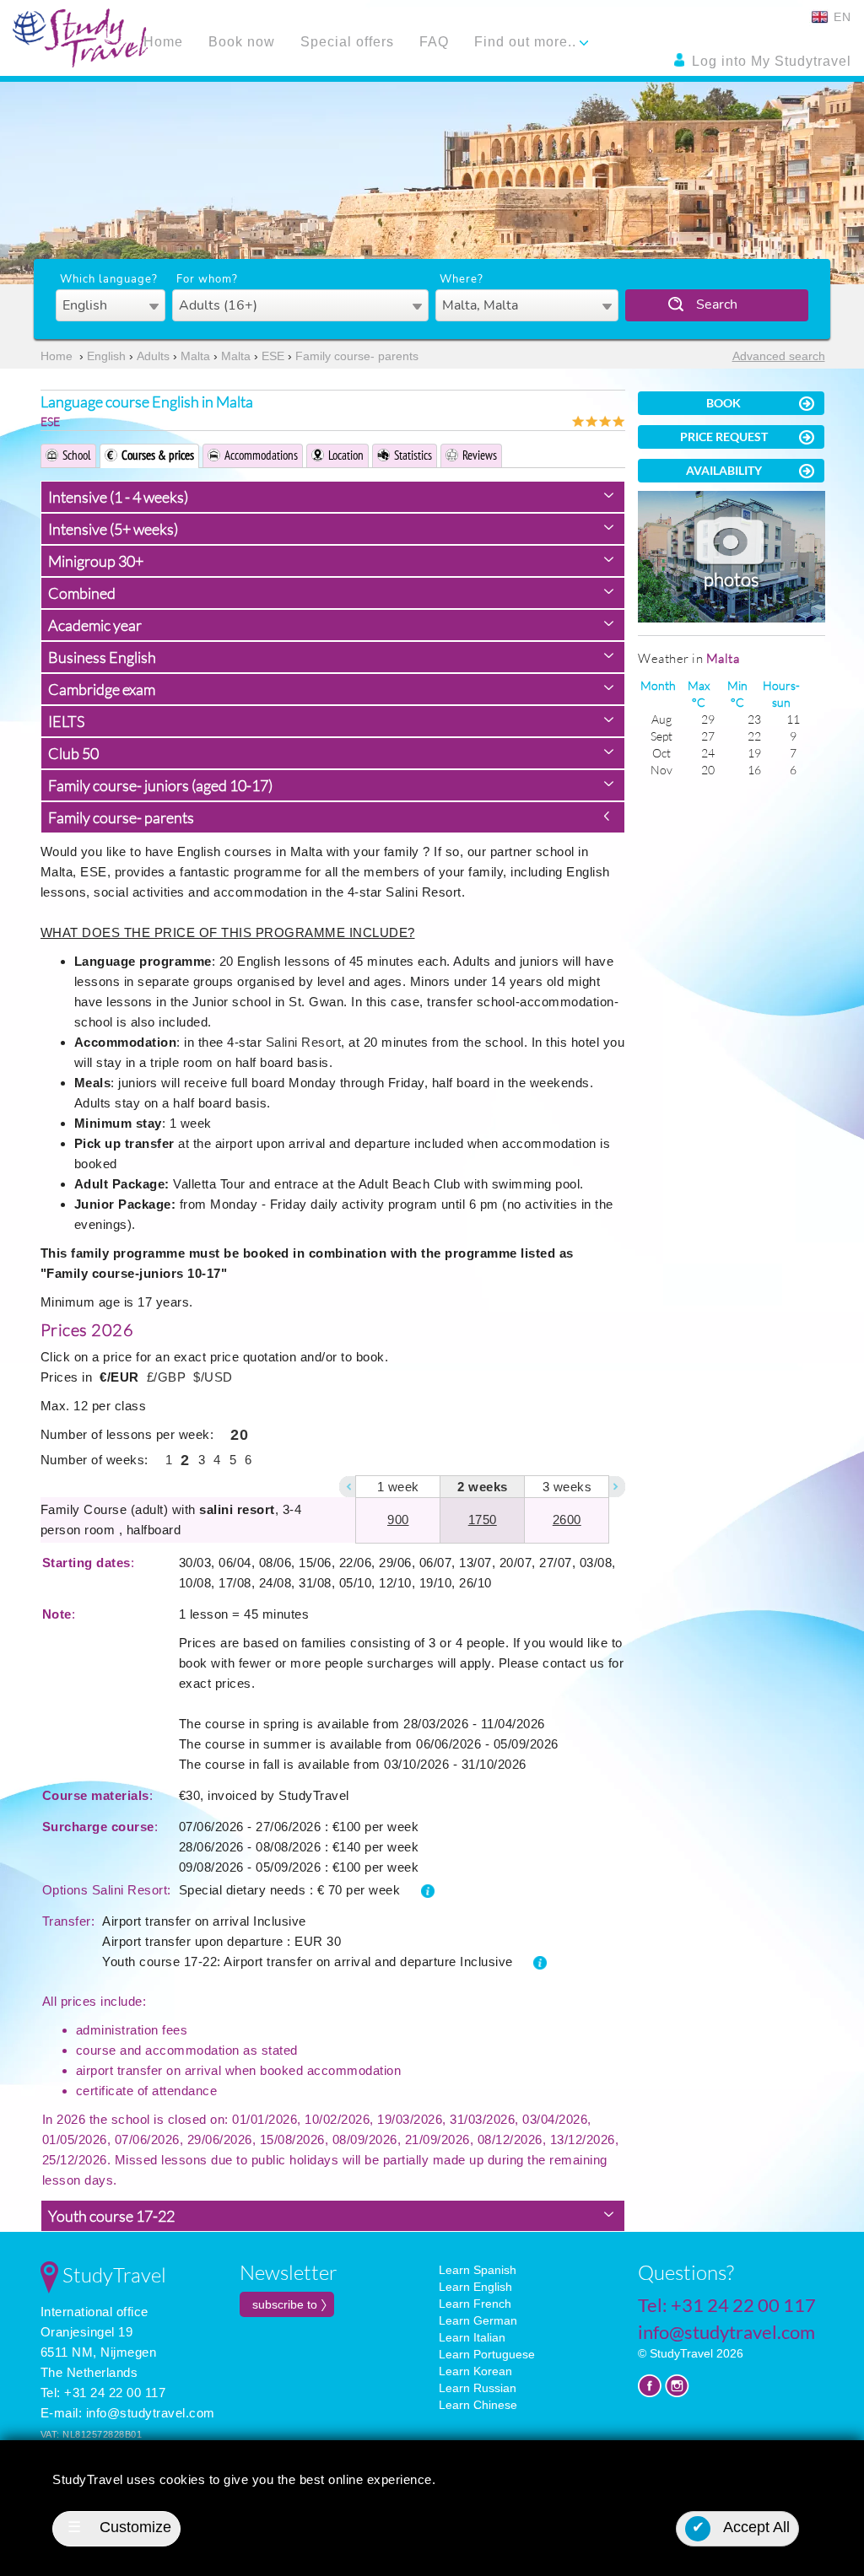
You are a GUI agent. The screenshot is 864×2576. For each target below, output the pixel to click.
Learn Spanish (478, 2270)
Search (717, 304)
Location (346, 455)
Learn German (478, 2320)
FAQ (434, 42)
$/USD (213, 1377)
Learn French (475, 2304)
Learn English (475, 2287)
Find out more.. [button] (527, 42)
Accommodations (261, 455)
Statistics (413, 455)
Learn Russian (478, 2388)
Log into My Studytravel (769, 61)
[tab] (333, 497)
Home (163, 42)
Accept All (741, 2527)
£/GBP (167, 1377)
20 (239, 1435)
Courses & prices (158, 455)
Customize (119, 2527)
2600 (567, 1520)
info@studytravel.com (151, 2413)
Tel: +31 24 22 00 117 (103, 2393)
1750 (483, 1520)
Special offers (347, 42)
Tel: (727, 2305)
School (77, 455)
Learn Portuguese (487, 2354)
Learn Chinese (478, 2405)
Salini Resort (304, 1042)
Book (724, 403)
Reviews (480, 455)
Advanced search (779, 356)
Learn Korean (475, 2371)
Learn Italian (472, 2337)
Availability (724, 470)
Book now (242, 42)
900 (398, 1520)
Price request (724, 437)
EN (840, 17)
